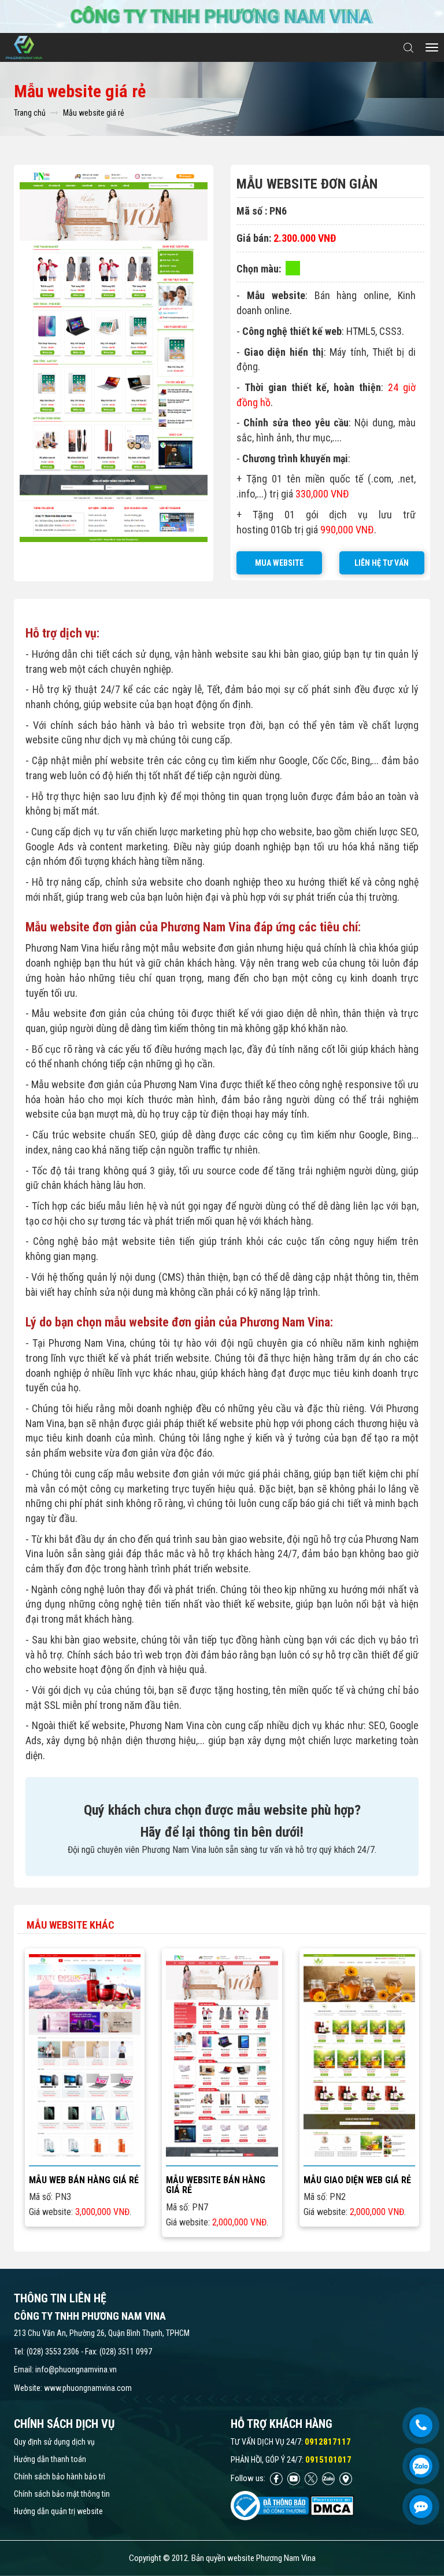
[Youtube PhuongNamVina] (294, 2478)
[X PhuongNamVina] (311, 2478)
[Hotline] (421, 2426)
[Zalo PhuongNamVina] (328, 2478)
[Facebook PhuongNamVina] (276, 2478)
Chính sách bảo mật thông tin (62, 2494)
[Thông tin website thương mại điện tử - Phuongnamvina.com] (270, 2505)
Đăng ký (116, 2055)
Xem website (53, 2054)
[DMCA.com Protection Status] (332, 2505)
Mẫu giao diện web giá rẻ (357, 2180)
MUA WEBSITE (279, 563)
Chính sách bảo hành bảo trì (60, 2477)
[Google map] (346, 2478)
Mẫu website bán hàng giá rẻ (216, 2185)
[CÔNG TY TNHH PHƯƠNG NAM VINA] (28, 47)
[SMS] (421, 2507)
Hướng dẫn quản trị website (58, 2511)
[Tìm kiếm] (408, 48)
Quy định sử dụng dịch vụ (54, 2442)
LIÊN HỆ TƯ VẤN (382, 563)
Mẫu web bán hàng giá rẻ (84, 2180)
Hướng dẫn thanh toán (50, 2459)
